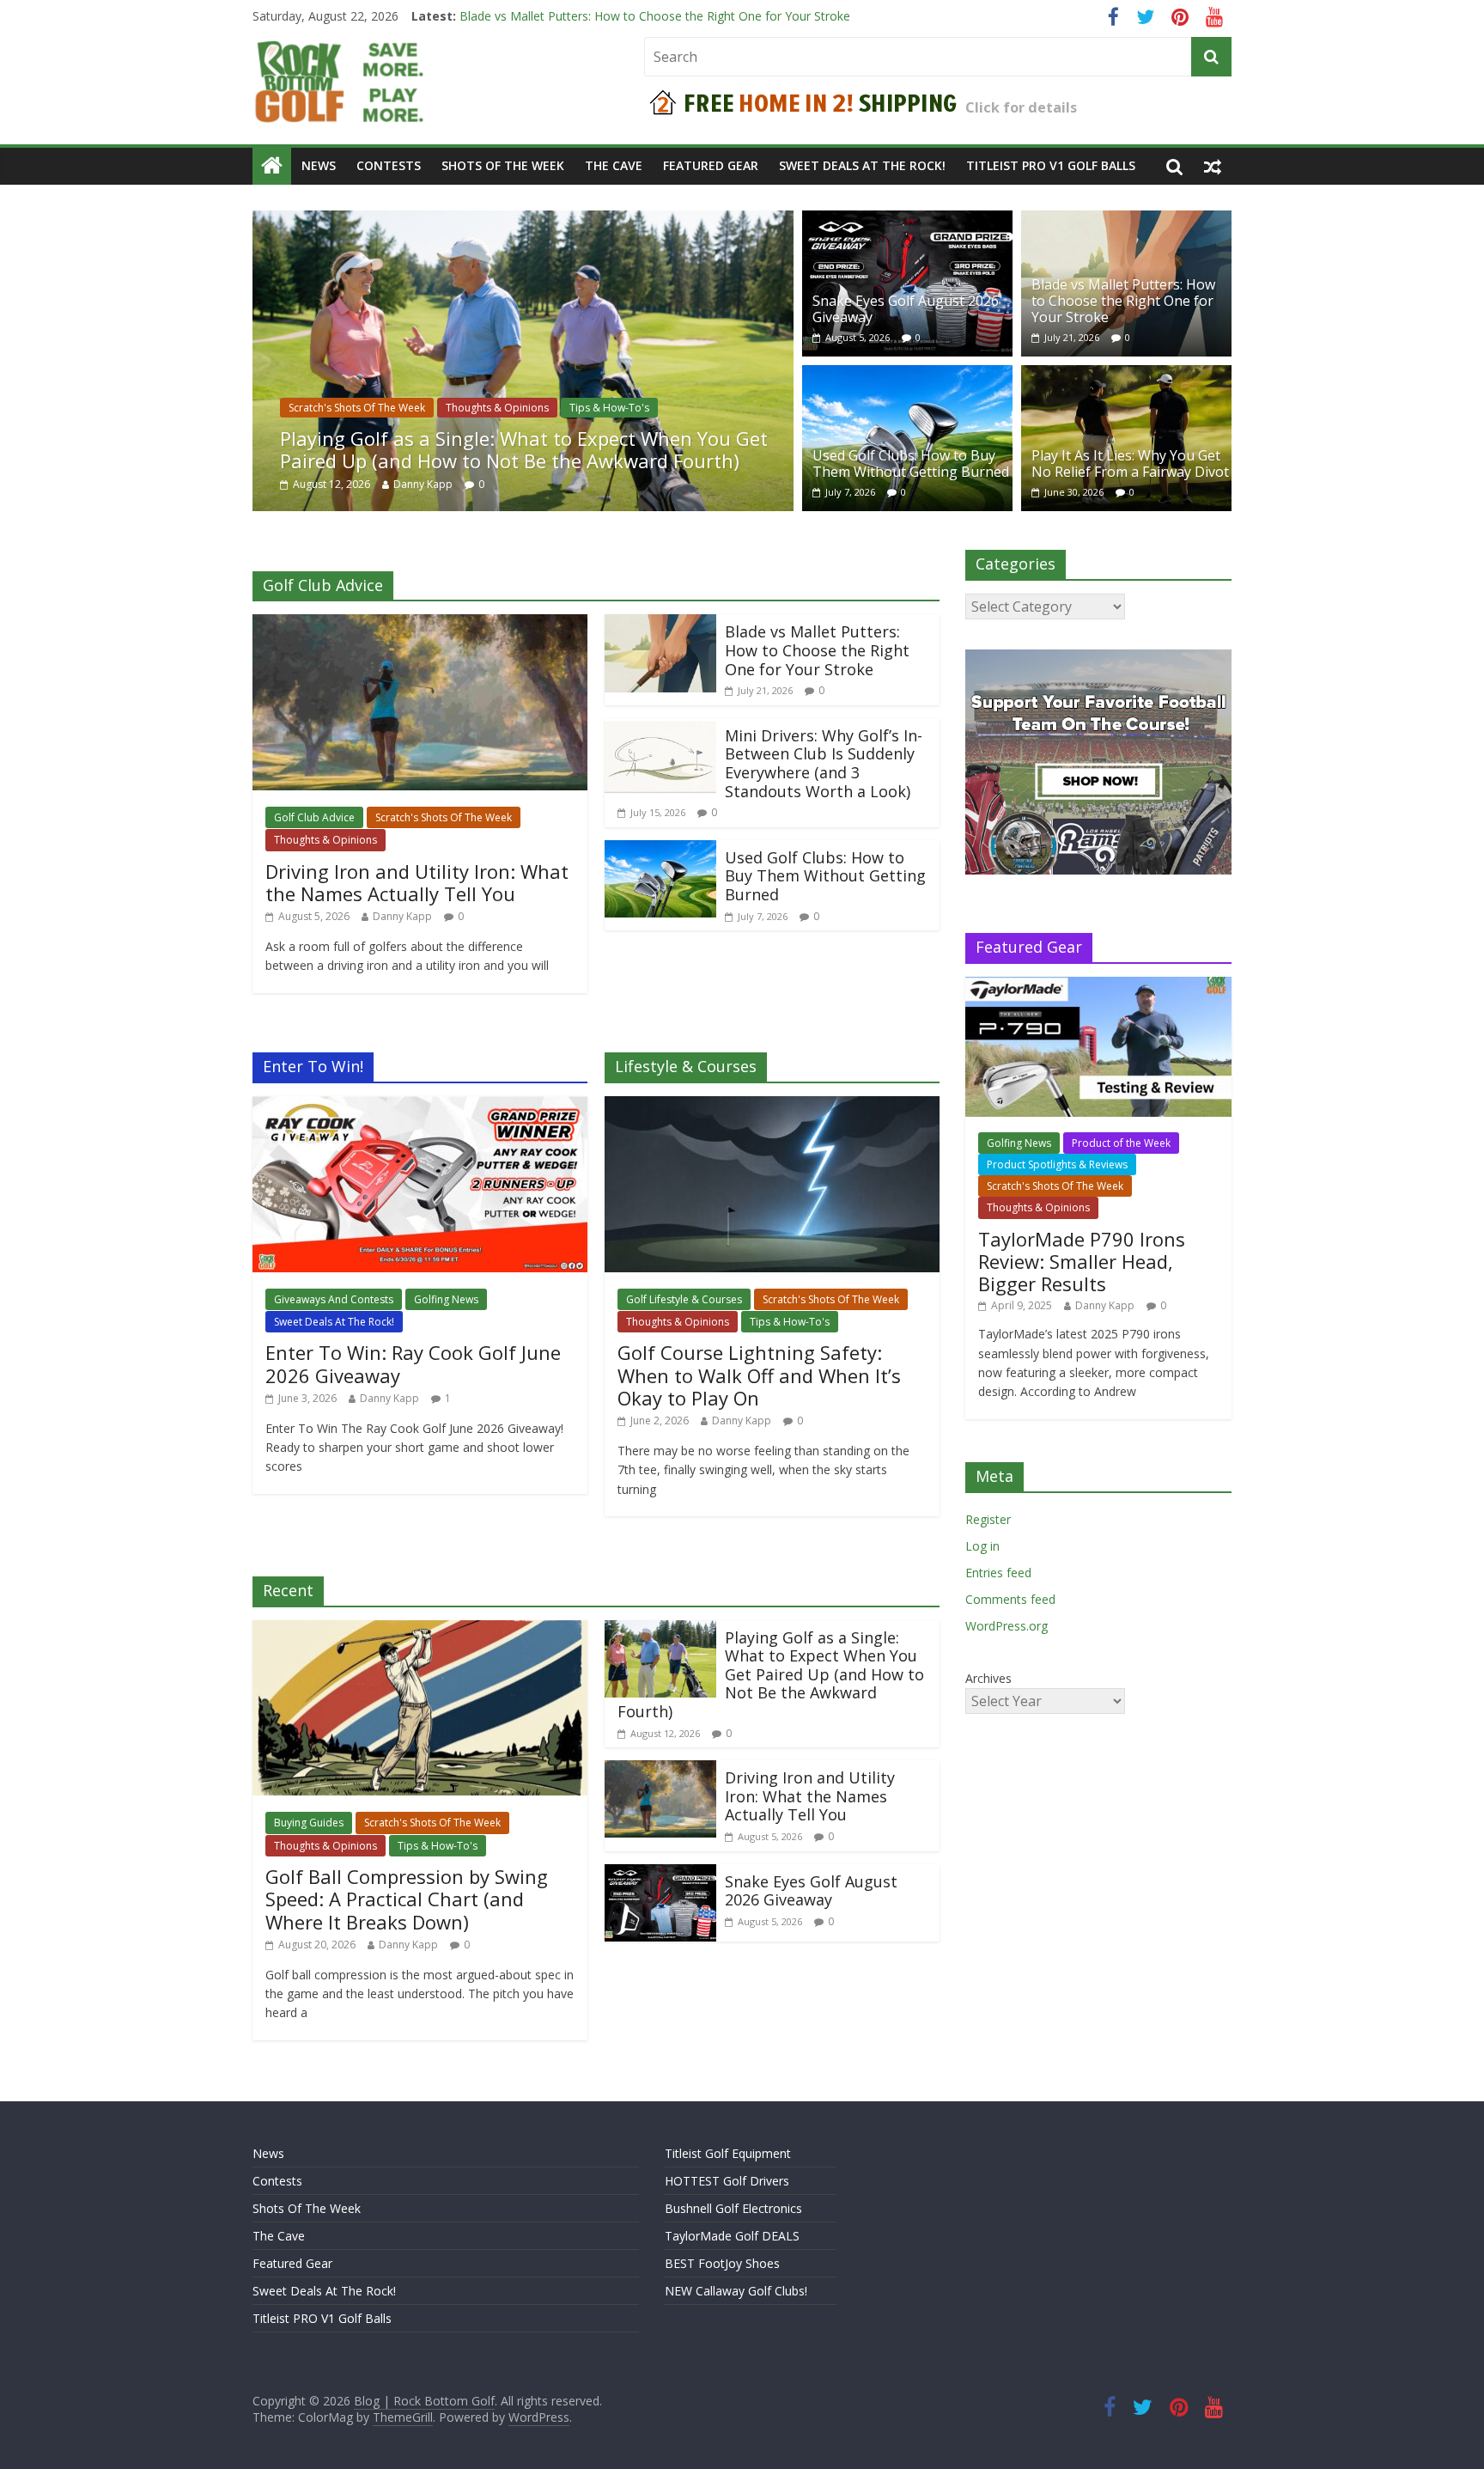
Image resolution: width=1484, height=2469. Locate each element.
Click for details (1021, 107)
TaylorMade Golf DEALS (732, 2236)
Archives (988, 1678)
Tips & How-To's (609, 408)
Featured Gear (711, 165)
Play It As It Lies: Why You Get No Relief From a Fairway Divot (1130, 463)
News (319, 165)
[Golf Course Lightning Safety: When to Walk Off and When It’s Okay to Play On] (772, 1106)
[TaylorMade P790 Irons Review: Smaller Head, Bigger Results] (1098, 986)
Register (988, 1519)
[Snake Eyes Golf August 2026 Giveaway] (907, 221)
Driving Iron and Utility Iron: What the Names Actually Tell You (417, 882)
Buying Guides (309, 1823)
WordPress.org (1007, 1626)
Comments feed (1010, 1599)
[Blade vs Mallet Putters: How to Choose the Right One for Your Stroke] (1126, 221)
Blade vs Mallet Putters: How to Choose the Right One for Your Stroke (1123, 301)
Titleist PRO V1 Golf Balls (1051, 165)
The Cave (614, 165)
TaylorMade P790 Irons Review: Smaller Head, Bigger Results (1082, 1262)
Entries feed (998, 1573)
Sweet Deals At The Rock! (862, 165)
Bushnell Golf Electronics (733, 2208)
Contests (389, 165)
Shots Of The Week (503, 165)
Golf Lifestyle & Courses (684, 1299)
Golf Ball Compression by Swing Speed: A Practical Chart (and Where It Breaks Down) (407, 1899)
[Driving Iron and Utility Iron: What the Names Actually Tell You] (420, 625)
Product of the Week (1121, 1143)
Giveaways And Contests (334, 1299)
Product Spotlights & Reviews (1057, 1164)
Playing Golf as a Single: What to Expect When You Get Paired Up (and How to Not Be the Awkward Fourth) (524, 449)
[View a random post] (1213, 166)
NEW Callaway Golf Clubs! (736, 2291)
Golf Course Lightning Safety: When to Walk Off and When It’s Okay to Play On (759, 1375)
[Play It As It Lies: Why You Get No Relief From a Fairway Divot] (1126, 375)
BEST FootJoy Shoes (722, 2263)
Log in (982, 1546)
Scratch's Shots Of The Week (357, 408)
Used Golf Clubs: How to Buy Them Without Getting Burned (911, 463)
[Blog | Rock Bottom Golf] (272, 166)
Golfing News (446, 1299)
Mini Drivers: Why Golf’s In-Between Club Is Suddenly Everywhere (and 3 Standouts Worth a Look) (824, 763)
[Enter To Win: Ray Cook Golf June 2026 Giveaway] (420, 1106)
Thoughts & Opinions (497, 408)
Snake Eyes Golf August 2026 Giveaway (569, 16)
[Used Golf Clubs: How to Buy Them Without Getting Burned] (907, 375)
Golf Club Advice (314, 817)
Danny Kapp (423, 484)
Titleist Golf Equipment (728, 2153)
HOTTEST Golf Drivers (727, 2181)
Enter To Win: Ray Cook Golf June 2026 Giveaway (413, 1363)
